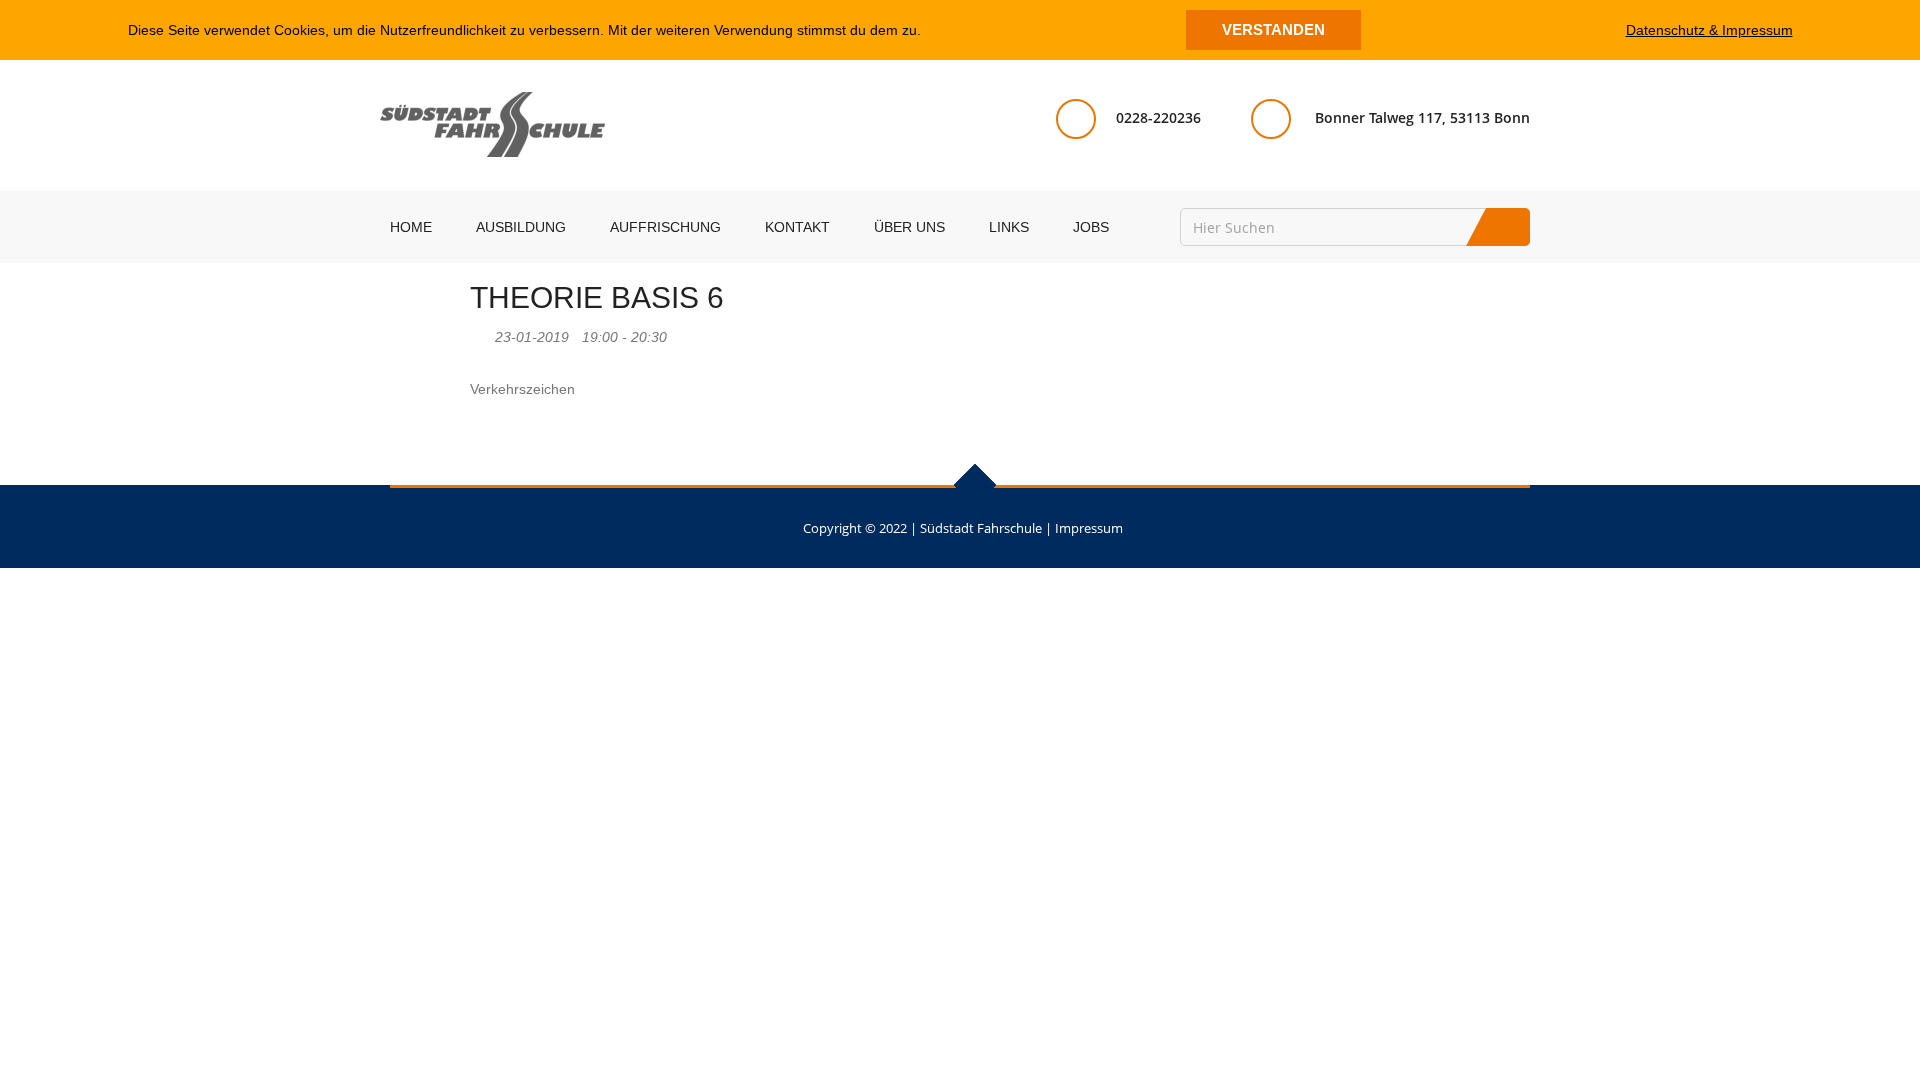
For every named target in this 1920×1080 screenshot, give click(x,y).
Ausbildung (521, 227)
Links (1009, 227)
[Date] (480, 332)
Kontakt (797, 227)
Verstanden (1273, 29)
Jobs (1091, 227)
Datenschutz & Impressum (1709, 30)
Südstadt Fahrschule (981, 528)
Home (411, 227)
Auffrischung (665, 227)
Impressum (1089, 528)
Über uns (909, 227)
